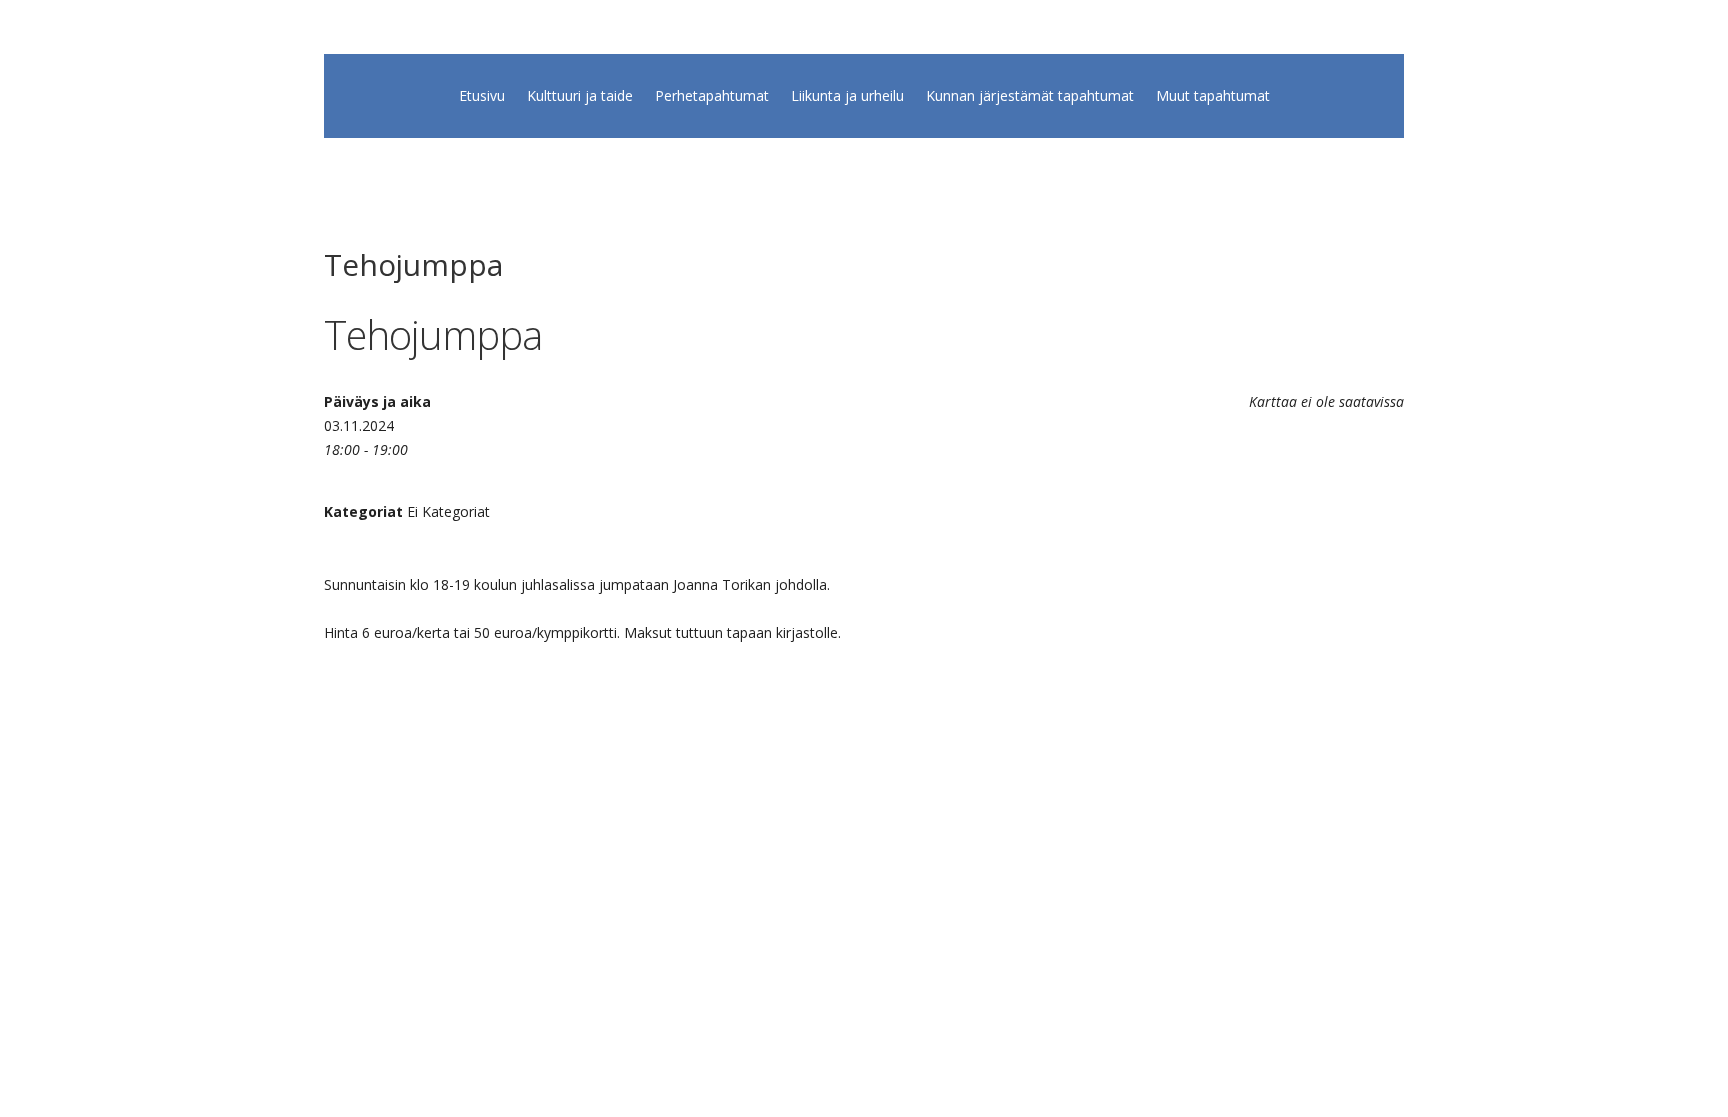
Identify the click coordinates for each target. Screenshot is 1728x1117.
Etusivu (482, 97)
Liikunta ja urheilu (847, 97)
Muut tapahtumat (1213, 97)
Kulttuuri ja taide (580, 97)
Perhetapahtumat (712, 97)
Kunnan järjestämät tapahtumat (1030, 97)
